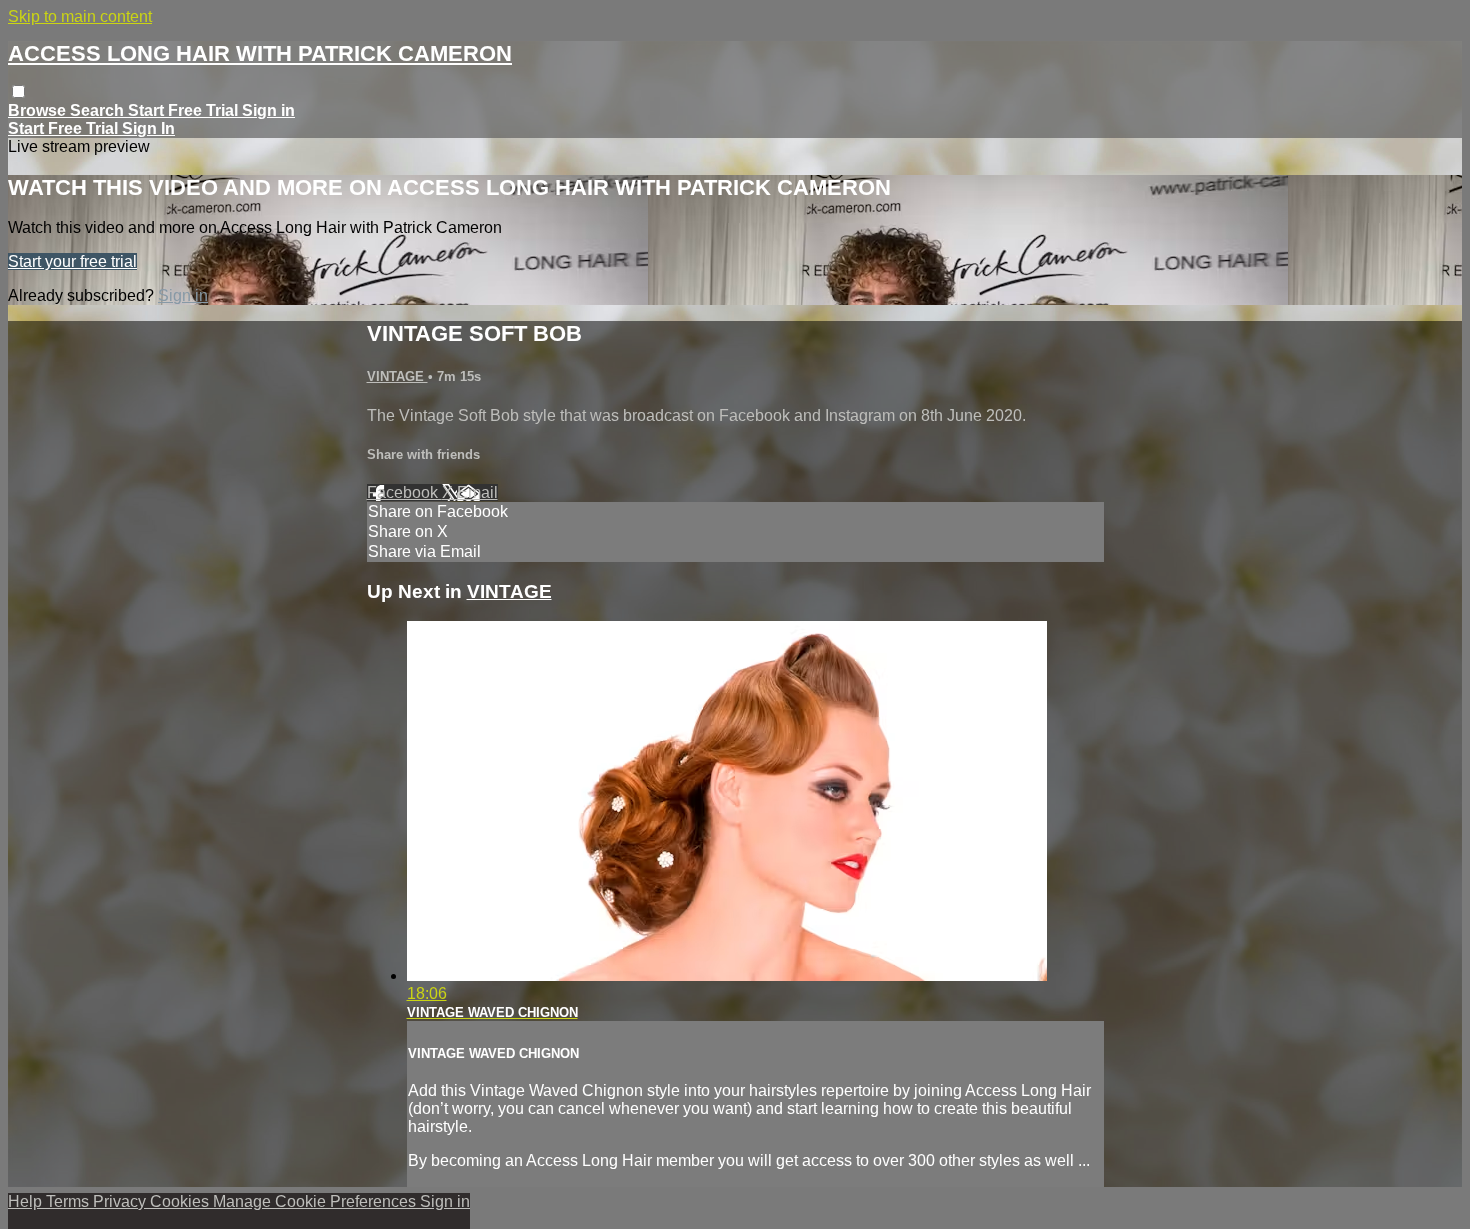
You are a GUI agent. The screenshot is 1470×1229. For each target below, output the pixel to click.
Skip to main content (80, 16)
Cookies (181, 1201)
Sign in (268, 110)
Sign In (148, 128)
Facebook (404, 492)
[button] (18, 91)
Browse (39, 110)
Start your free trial (72, 261)
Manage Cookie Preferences (316, 1201)
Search (99, 110)
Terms (69, 1201)
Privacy (121, 1201)
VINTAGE (397, 376)
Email (477, 492)
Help (27, 1201)
